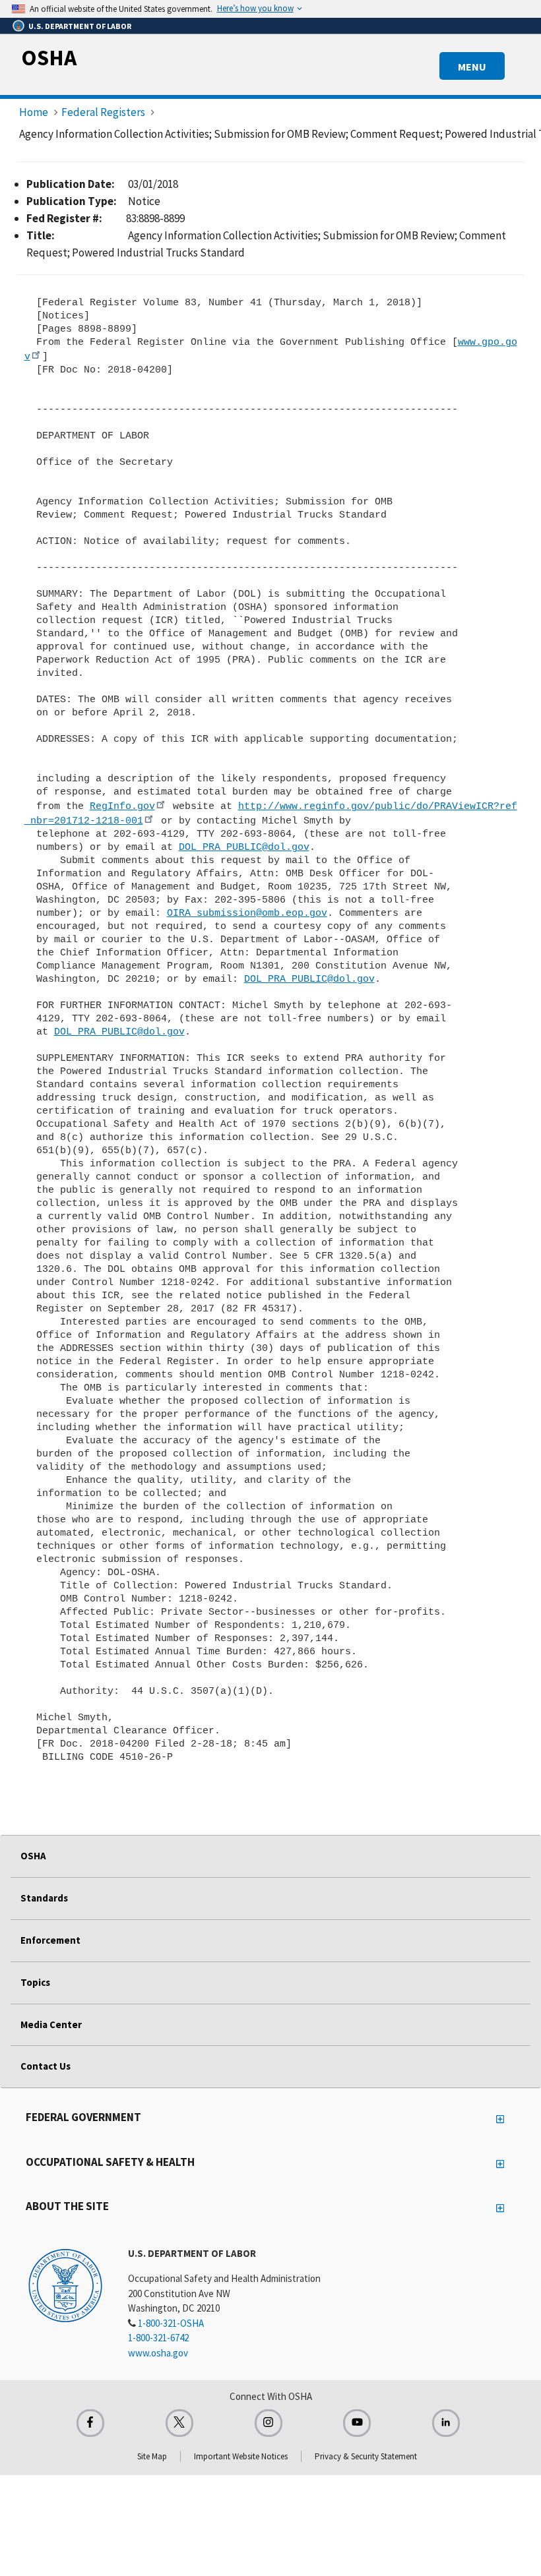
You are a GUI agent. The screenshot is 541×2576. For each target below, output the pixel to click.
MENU (472, 67)
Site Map (152, 2456)
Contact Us (46, 2066)
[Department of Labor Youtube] (357, 2423)
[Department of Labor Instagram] (269, 2423)
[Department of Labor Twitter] (179, 2423)
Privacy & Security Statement (366, 2456)
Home (34, 112)
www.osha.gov (158, 2353)
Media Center (51, 2024)
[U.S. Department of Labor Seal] (65, 2285)
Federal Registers (103, 112)
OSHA (49, 57)
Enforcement (50, 1940)
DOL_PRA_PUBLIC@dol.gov (244, 847)
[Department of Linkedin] (446, 2423)
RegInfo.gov (122, 806)
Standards (44, 1898)
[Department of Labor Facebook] (90, 2423)
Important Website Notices (241, 2456)
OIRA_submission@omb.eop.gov (247, 913)
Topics (35, 1982)
